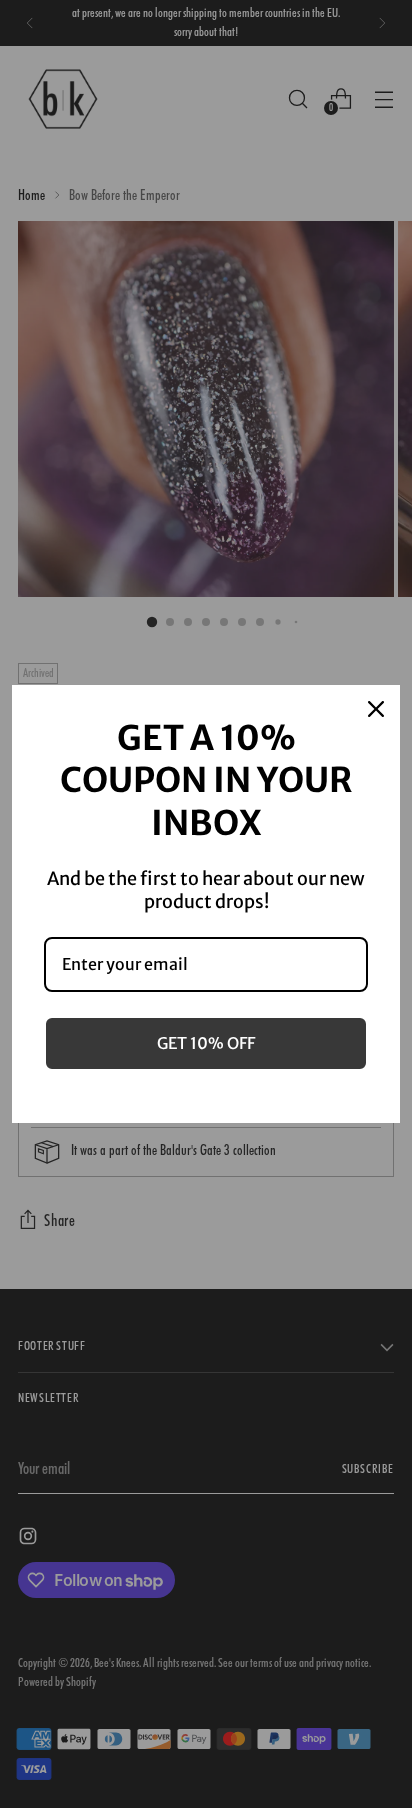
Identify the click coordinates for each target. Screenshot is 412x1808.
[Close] (376, 709)
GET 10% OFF (206, 1043)
